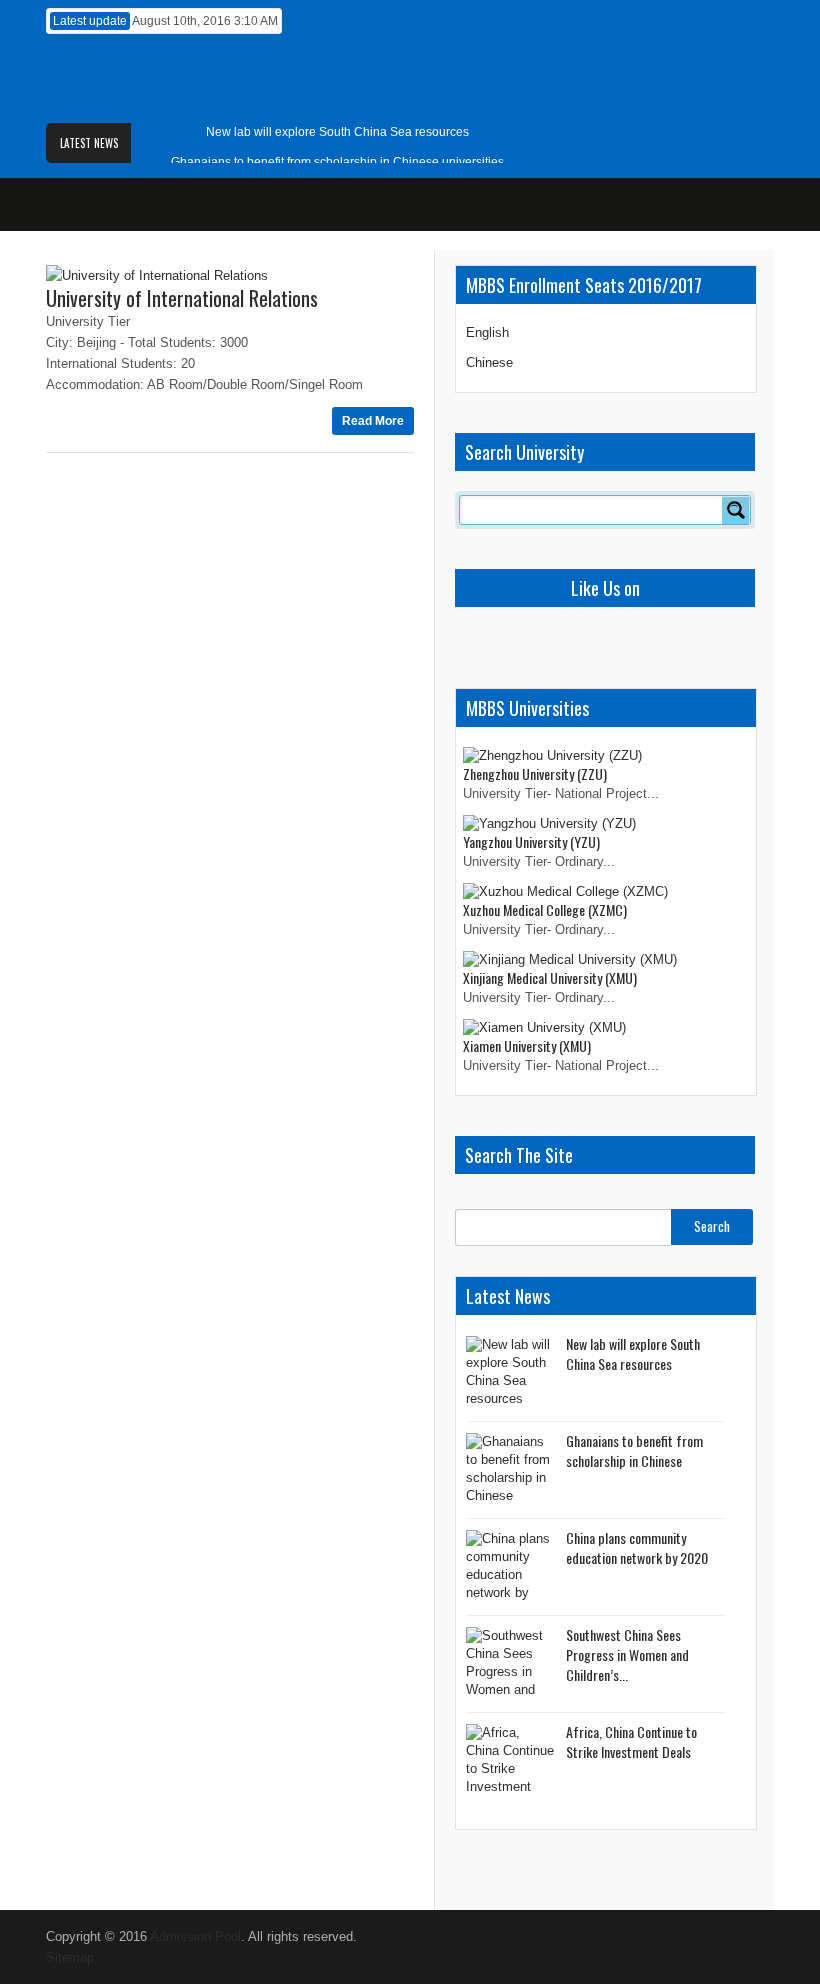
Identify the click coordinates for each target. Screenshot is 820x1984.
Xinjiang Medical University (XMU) (550, 977)
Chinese (489, 362)
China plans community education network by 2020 (637, 1547)
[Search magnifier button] (736, 510)
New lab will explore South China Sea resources (337, 132)
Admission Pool (195, 1936)
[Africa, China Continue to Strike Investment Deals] (511, 1761)
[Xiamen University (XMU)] (544, 1027)
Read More (373, 421)
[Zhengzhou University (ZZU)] (552, 755)
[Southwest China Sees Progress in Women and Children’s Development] (511, 1664)
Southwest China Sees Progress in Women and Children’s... (627, 1654)
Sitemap (70, 1957)
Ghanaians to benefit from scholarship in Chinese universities (337, 162)
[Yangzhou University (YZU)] (549, 823)
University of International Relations (182, 298)
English (487, 332)
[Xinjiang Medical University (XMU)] (570, 959)
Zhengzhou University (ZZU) (535, 773)
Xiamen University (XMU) (527, 1045)
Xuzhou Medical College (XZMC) (545, 909)
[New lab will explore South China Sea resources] (511, 1373)
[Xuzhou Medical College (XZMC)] (565, 891)
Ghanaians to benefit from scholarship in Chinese (634, 1450)
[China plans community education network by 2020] (511, 1567)
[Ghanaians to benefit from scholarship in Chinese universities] (511, 1470)
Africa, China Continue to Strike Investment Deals (631, 1741)
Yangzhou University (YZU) (531, 841)
